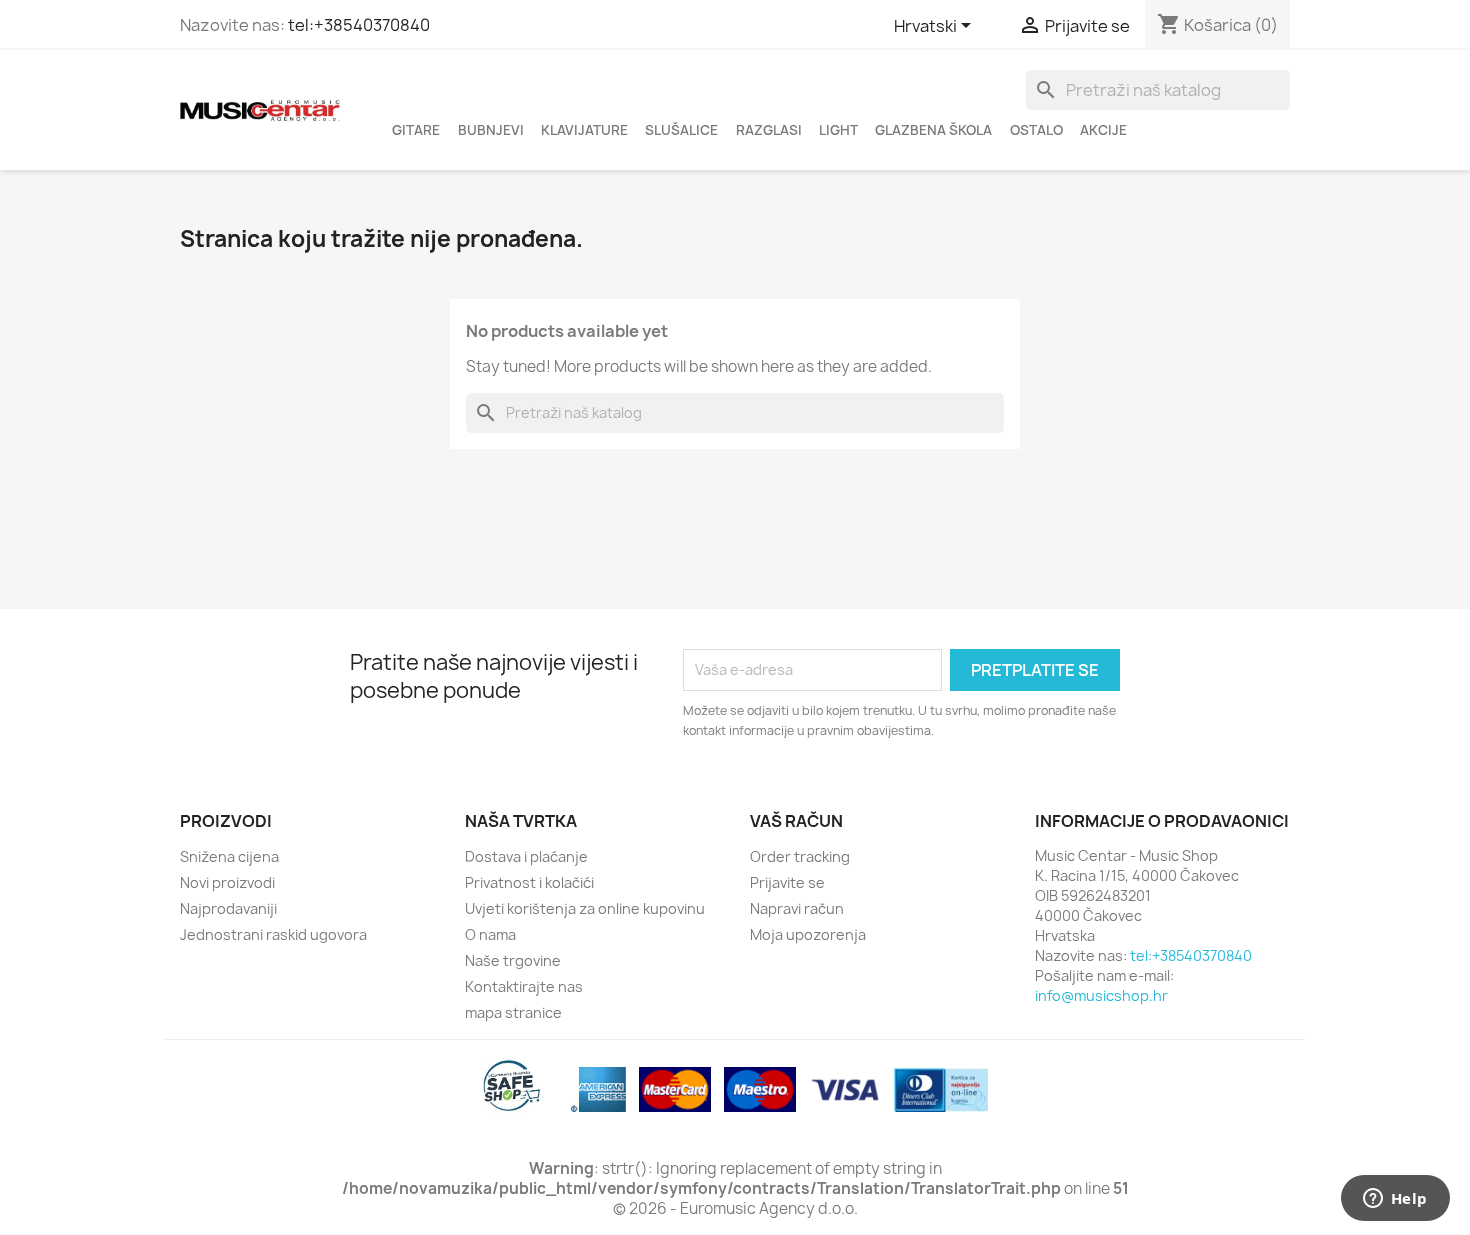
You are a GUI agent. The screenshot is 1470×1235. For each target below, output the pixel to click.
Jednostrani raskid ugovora (273, 934)
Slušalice (681, 130)
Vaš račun (796, 821)
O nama (490, 934)
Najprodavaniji (228, 908)
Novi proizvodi (227, 882)
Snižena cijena (229, 856)
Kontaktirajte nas (524, 986)
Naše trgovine (513, 960)
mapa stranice (513, 1012)
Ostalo (1036, 130)
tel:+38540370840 (359, 25)
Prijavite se (787, 882)
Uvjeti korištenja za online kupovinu (585, 908)
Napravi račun (797, 908)
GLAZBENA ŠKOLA (933, 130)
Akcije (1103, 130)
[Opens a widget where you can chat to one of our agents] (1395, 1200)
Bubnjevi (491, 130)
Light (838, 130)
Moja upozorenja (808, 934)
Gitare (416, 130)
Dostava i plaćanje (526, 856)
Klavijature (584, 130)
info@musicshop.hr (1101, 995)
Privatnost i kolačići (529, 882)
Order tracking (800, 856)
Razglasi (769, 130)
